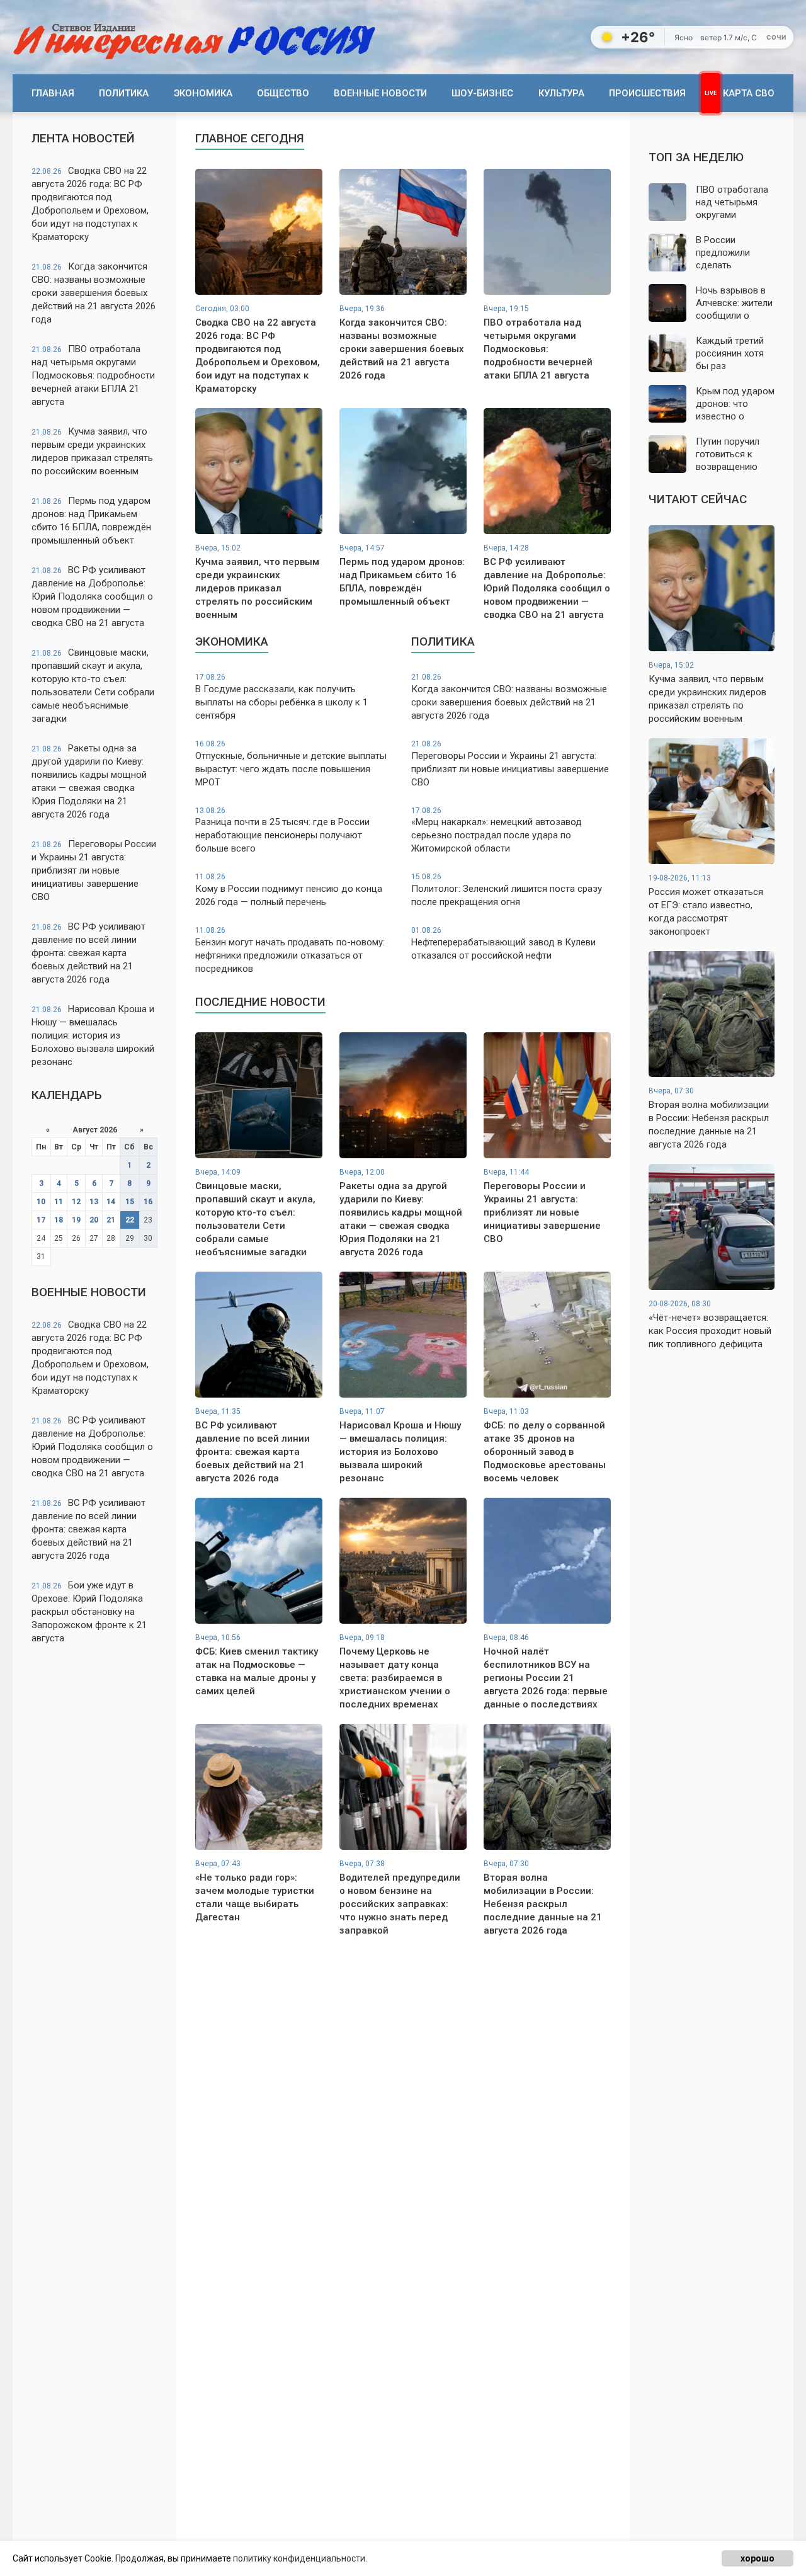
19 (76, 1220)
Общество (283, 93)
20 (94, 1220)
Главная (53, 93)
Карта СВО (749, 93)
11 (59, 1202)
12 (76, 1202)
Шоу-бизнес (482, 93)
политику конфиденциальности (299, 2558)
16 (148, 1202)
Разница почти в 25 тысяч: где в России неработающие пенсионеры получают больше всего (282, 830)
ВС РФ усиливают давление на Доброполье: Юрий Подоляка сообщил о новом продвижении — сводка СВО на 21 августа (92, 596)
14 (111, 1202)
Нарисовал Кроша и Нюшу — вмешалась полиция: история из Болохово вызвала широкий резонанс (93, 1035)
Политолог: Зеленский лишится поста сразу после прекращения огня (507, 890)
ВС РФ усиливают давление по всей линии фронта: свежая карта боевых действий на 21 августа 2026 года (88, 953)
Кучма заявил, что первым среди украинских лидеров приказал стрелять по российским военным (92, 451)
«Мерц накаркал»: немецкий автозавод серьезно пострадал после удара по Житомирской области (497, 830)
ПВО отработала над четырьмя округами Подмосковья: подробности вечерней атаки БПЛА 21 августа (93, 375)
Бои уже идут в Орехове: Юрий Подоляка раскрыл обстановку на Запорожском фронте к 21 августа (89, 1612)
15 (130, 1202)
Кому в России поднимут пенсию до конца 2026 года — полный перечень (289, 890)
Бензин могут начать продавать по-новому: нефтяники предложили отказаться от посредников (290, 950)
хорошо (758, 2558)
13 (94, 1202)
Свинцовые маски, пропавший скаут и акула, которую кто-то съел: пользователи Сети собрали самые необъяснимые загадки (93, 686)
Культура (561, 93)
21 (111, 1220)
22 (130, 1220)
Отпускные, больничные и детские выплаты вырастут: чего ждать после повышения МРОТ (291, 764)
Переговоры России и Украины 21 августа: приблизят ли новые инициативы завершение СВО (94, 870)
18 (59, 1220)
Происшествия (647, 93)
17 (41, 1220)
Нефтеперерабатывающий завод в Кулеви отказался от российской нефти (503, 943)
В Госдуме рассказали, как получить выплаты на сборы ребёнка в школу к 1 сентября (281, 697)
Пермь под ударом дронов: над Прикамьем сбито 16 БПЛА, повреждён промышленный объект (91, 521)
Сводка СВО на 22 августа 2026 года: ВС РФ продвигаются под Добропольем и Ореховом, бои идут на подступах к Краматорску (90, 204)
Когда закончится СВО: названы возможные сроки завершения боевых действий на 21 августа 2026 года (94, 293)
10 (41, 1202)
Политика (124, 93)
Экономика (203, 93)
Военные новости (380, 93)
